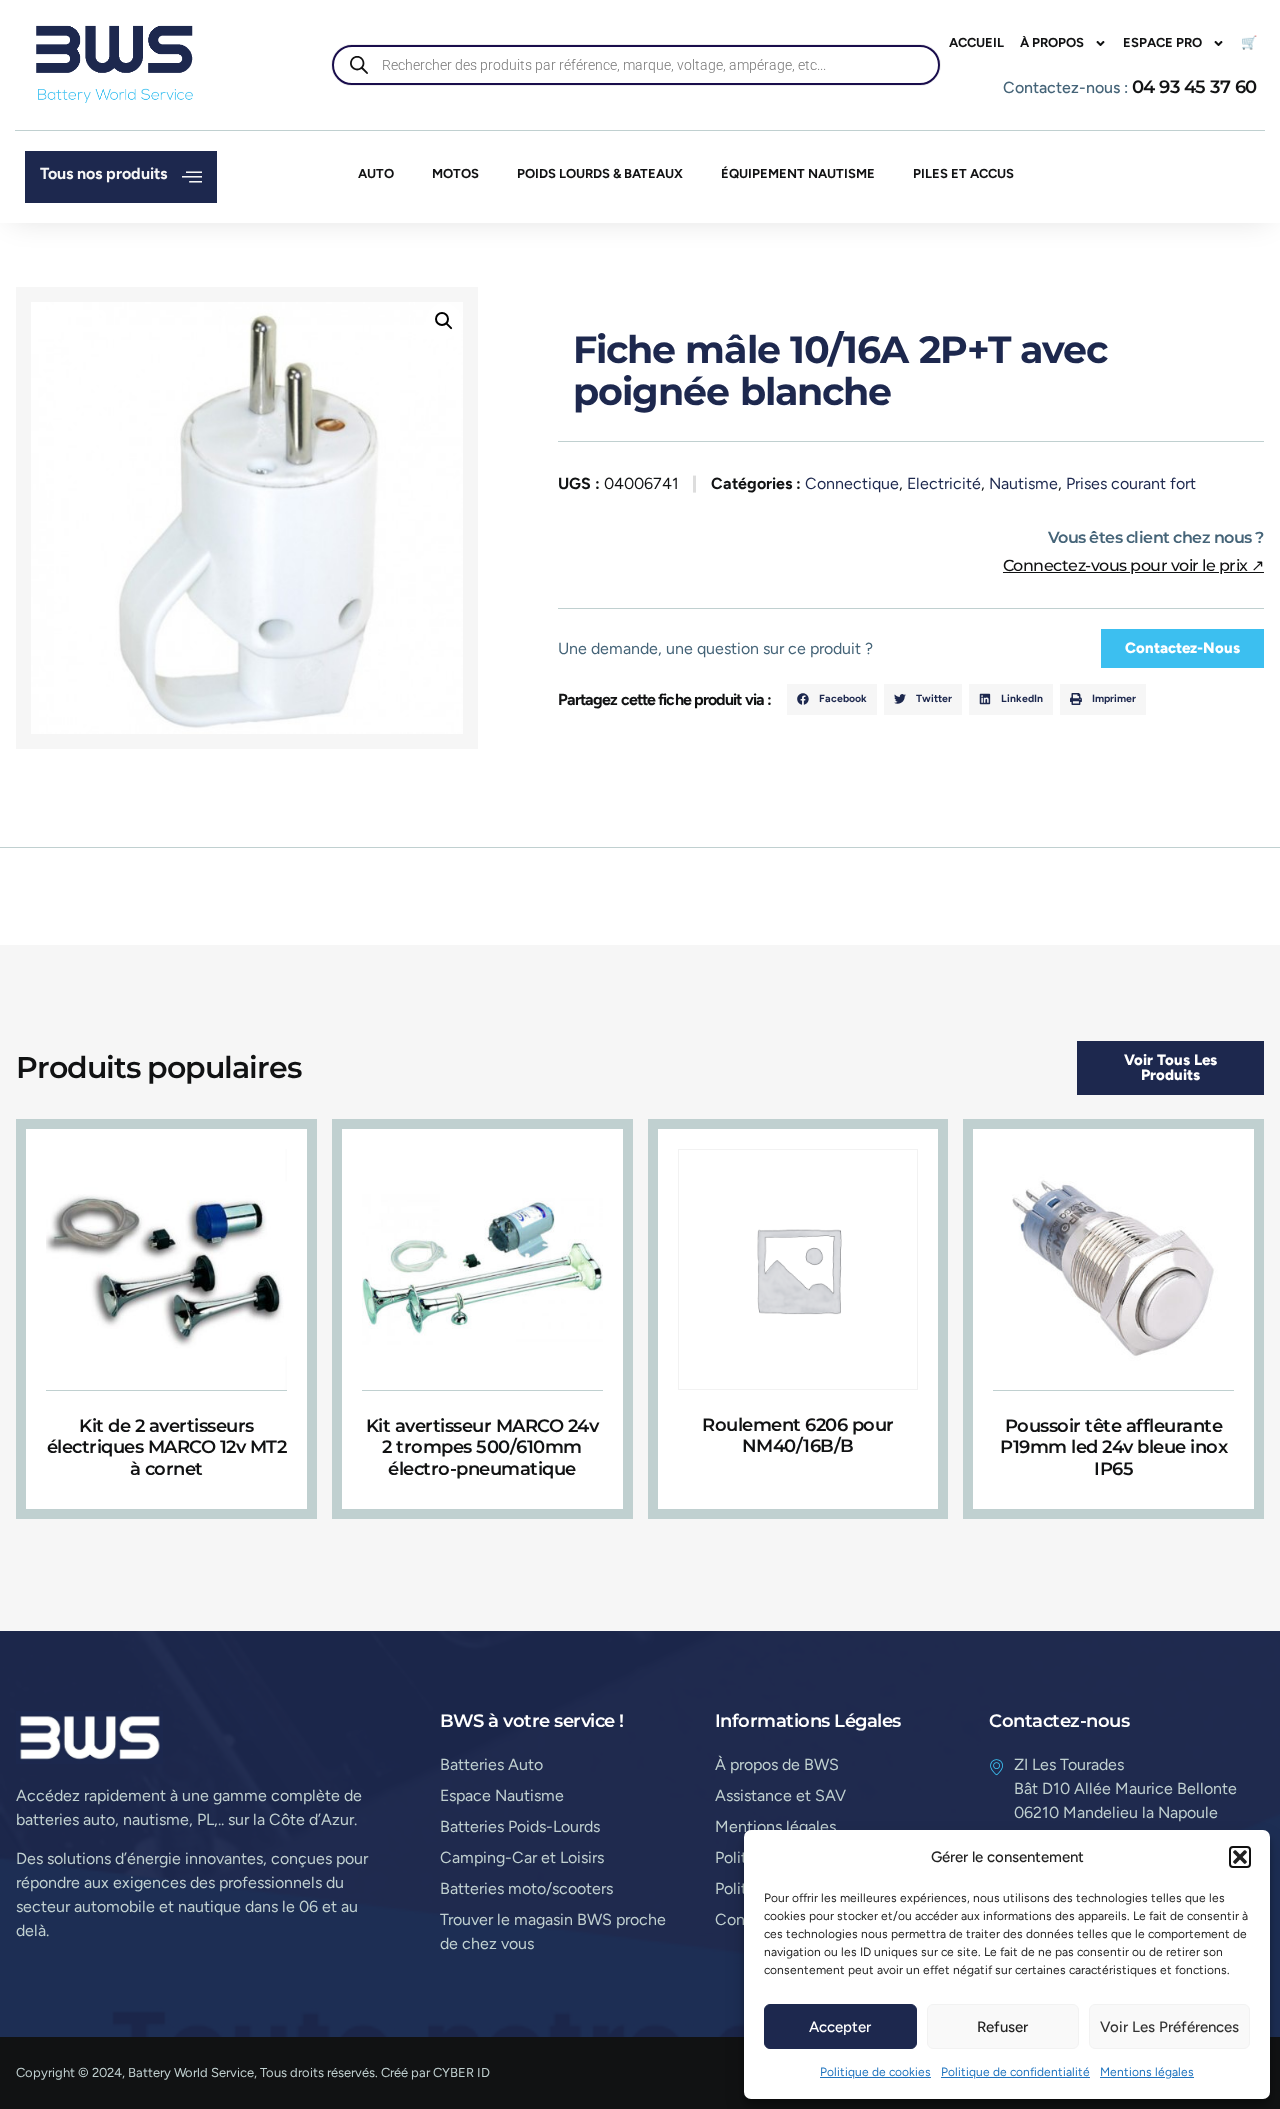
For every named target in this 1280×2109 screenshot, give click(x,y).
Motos (455, 173)
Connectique (852, 483)
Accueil (976, 42)
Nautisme (1023, 483)
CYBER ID (461, 2072)
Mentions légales (1147, 2072)
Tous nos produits (103, 173)
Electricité (944, 483)
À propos (1052, 42)
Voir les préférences (1169, 2027)
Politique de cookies (875, 2072)
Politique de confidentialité (1015, 2072)
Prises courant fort (1131, 483)
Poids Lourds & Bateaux (600, 173)
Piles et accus (963, 173)
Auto (376, 173)
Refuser (1002, 2027)
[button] (1240, 1857)
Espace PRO (1162, 42)
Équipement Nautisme (798, 173)
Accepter (840, 2027)
